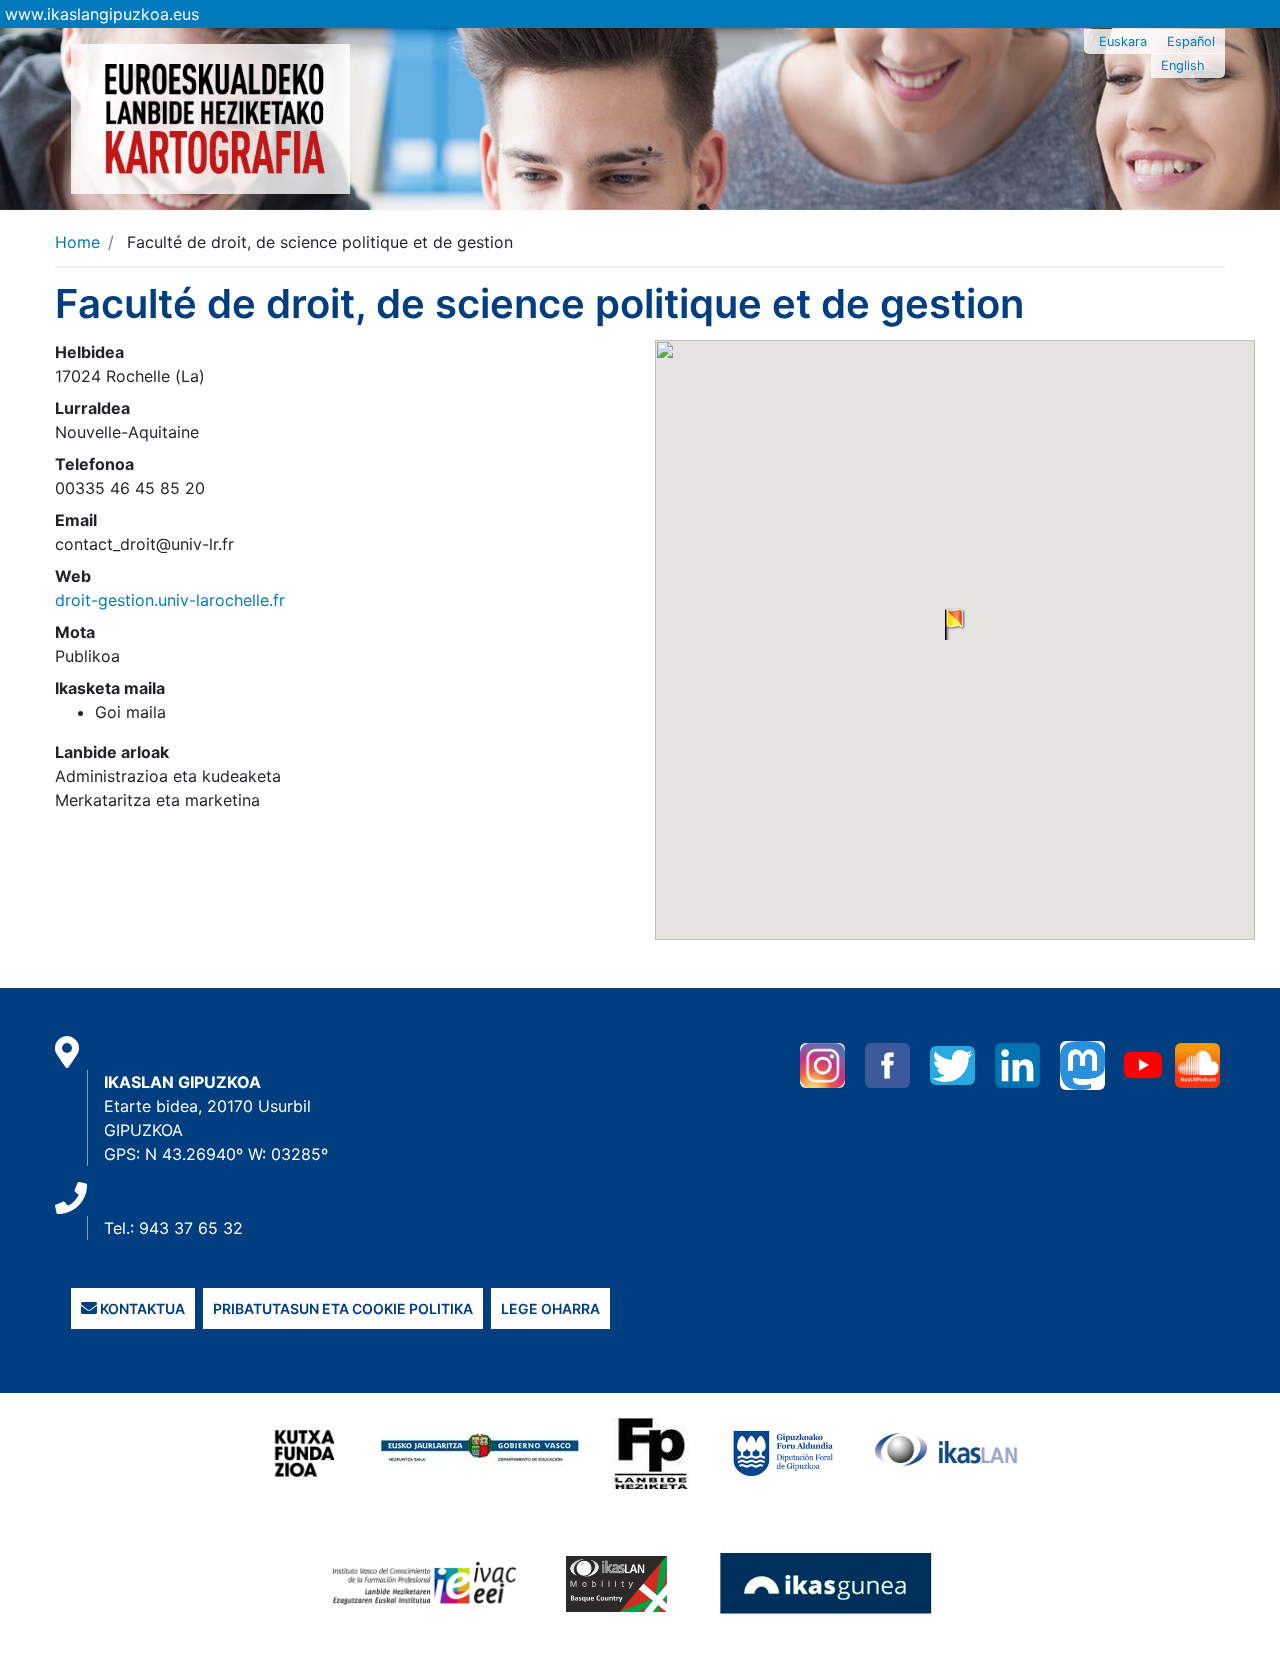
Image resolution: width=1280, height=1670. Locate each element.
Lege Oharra (550, 1308)
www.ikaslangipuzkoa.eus (102, 14)
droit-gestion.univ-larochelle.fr (170, 600)
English (1183, 65)
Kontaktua (141, 1308)
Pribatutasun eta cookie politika (343, 1308)
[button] (955, 624)
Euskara (1123, 41)
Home (77, 242)
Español (1191, 41)
